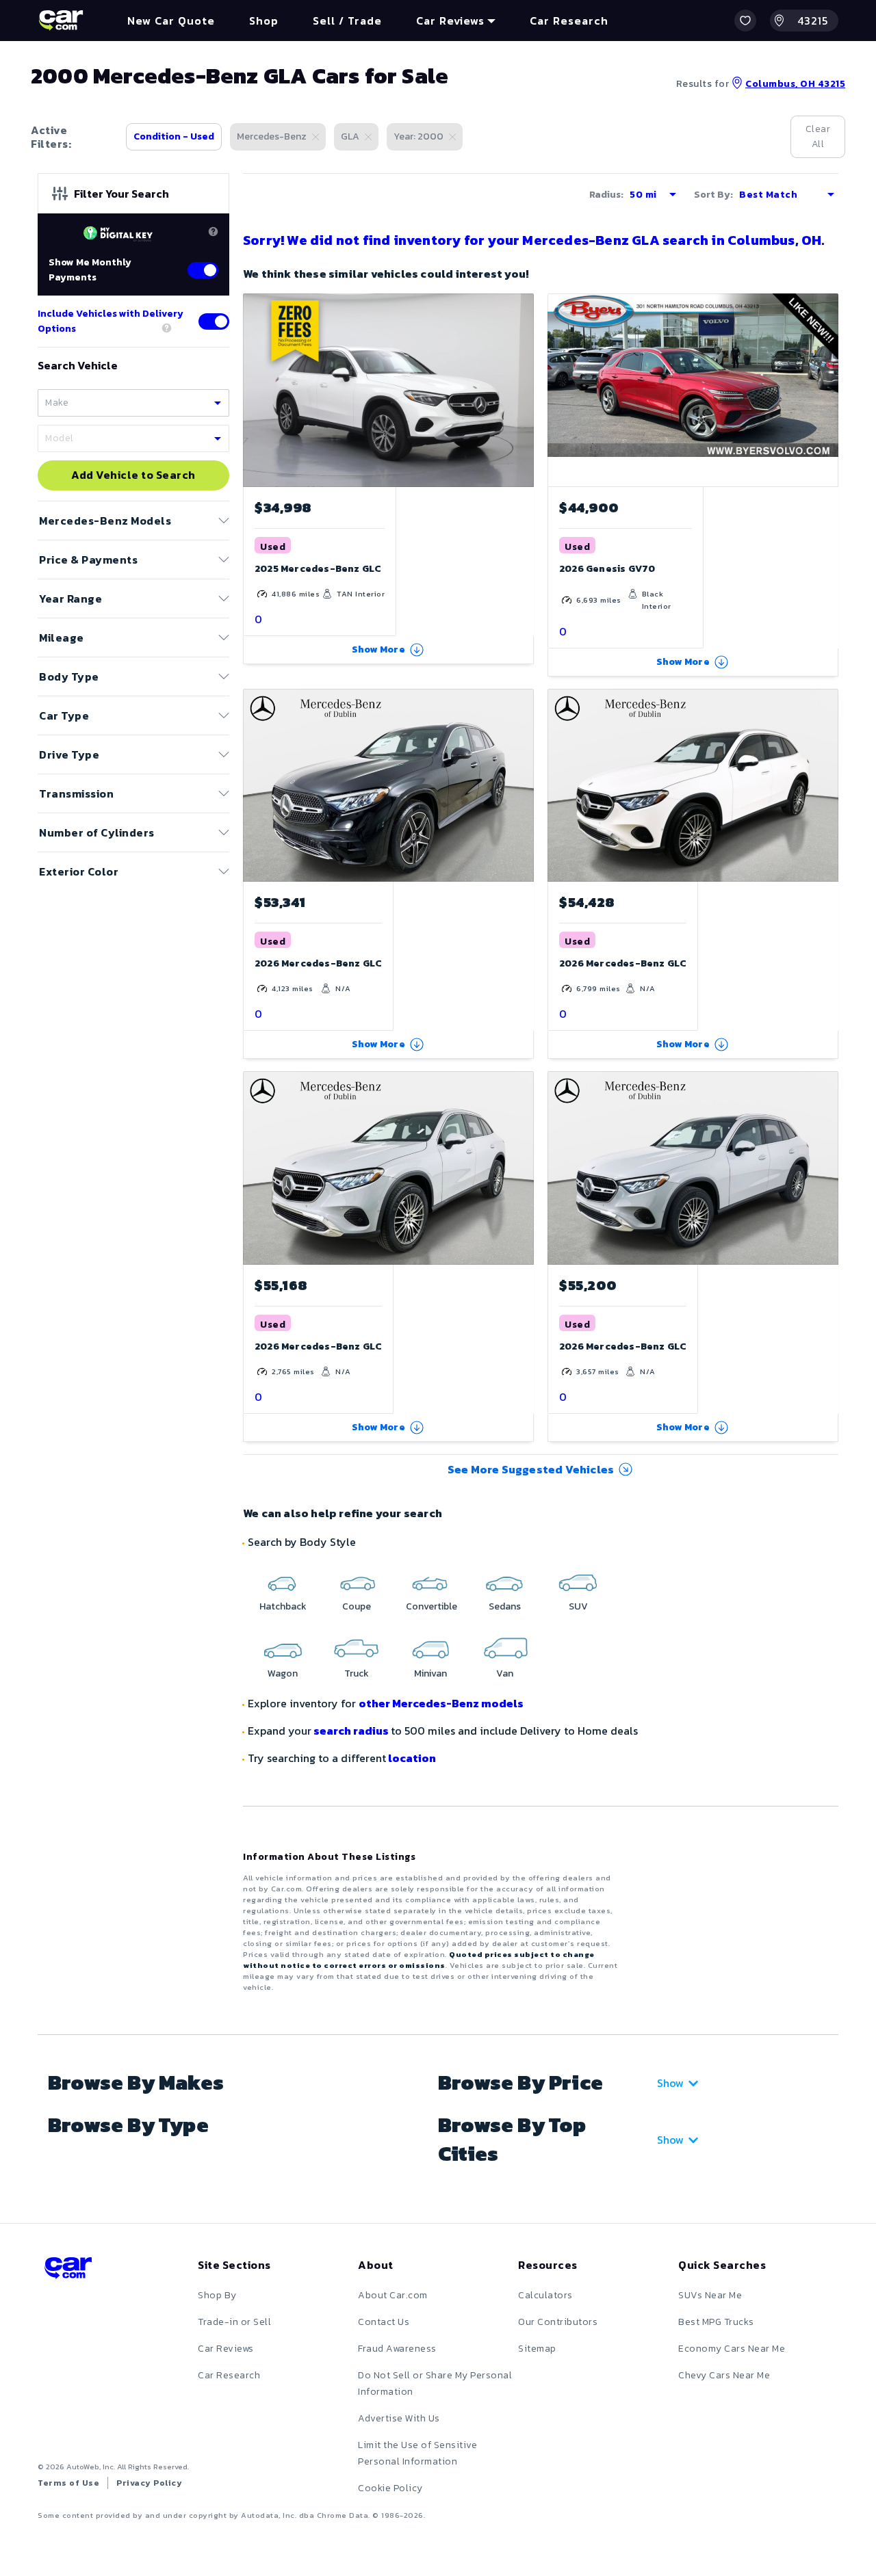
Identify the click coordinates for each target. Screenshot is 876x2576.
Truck (357, 1673)
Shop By (217, 2295)
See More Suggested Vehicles (531, 1469)
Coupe (357, 1606)
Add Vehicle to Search (133, 475)
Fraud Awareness (397, 2349)
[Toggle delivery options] (214, 321)
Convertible (431, 1606)
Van (505, 1673)
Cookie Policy (390, 2488)
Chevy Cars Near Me (724, 2375)
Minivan (430, 1673)
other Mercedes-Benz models (441, 1703)
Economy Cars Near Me (732, 2349)
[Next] (523, 390)
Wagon (283, 1673)
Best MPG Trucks (716, 2322)
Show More (378, 649)
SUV (578, 1606)
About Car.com (393, 2295)
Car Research (229, 2375)
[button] (745, 21)
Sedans (505, 1606)
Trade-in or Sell (234, 2322)
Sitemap (537, 2349)
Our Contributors (558, 2322)
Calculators (545, 2295)
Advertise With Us (399, 2418)
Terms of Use (68, 2483)
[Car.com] (61, 21)
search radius (351, 1731)
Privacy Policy (149, 2483)
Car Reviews (226, 2349)
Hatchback (283, 1606)
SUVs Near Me (710, 2295)
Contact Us (384, 2322)
